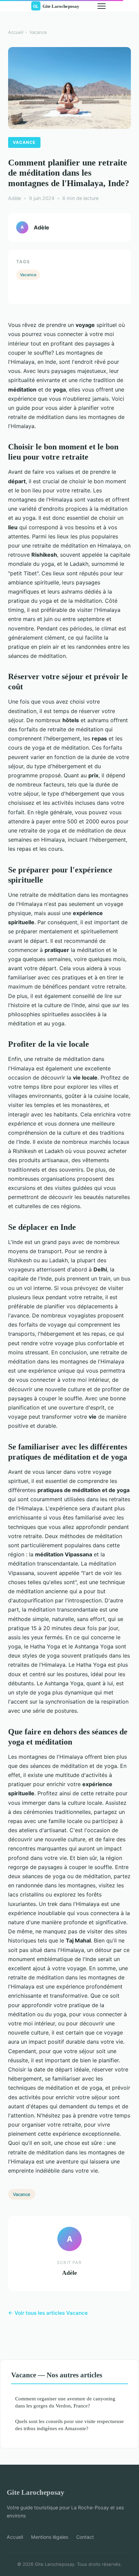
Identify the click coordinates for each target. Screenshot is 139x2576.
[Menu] (102, 6)
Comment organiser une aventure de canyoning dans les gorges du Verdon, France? (65, 2402)
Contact (85, 2537)
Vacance (38, 32)
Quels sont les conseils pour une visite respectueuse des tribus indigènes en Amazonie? (69, 2425)
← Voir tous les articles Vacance (48, 2313)
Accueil (16, 32)
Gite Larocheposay (36, 2492)
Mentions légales (50, 2537)
